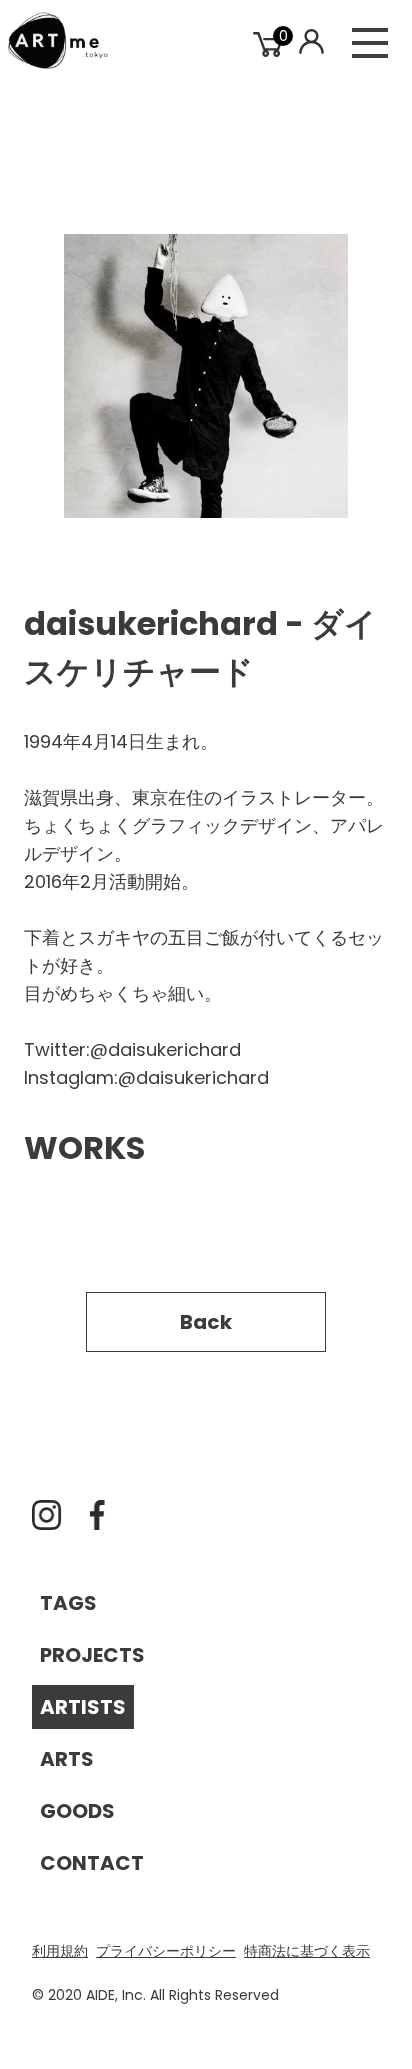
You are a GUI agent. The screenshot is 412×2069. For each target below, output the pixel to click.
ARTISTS (83, 1707)
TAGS (68, 1603)
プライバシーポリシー (166, 1951)
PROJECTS (92, 1655)
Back (206, 1322)
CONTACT (92, 1863)
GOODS (77, 1811)
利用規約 (60, 1951)
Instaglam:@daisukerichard (146, 1077)
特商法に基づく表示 (307, 1951)
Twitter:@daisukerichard (132, 1049)
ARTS (67, 1759)
